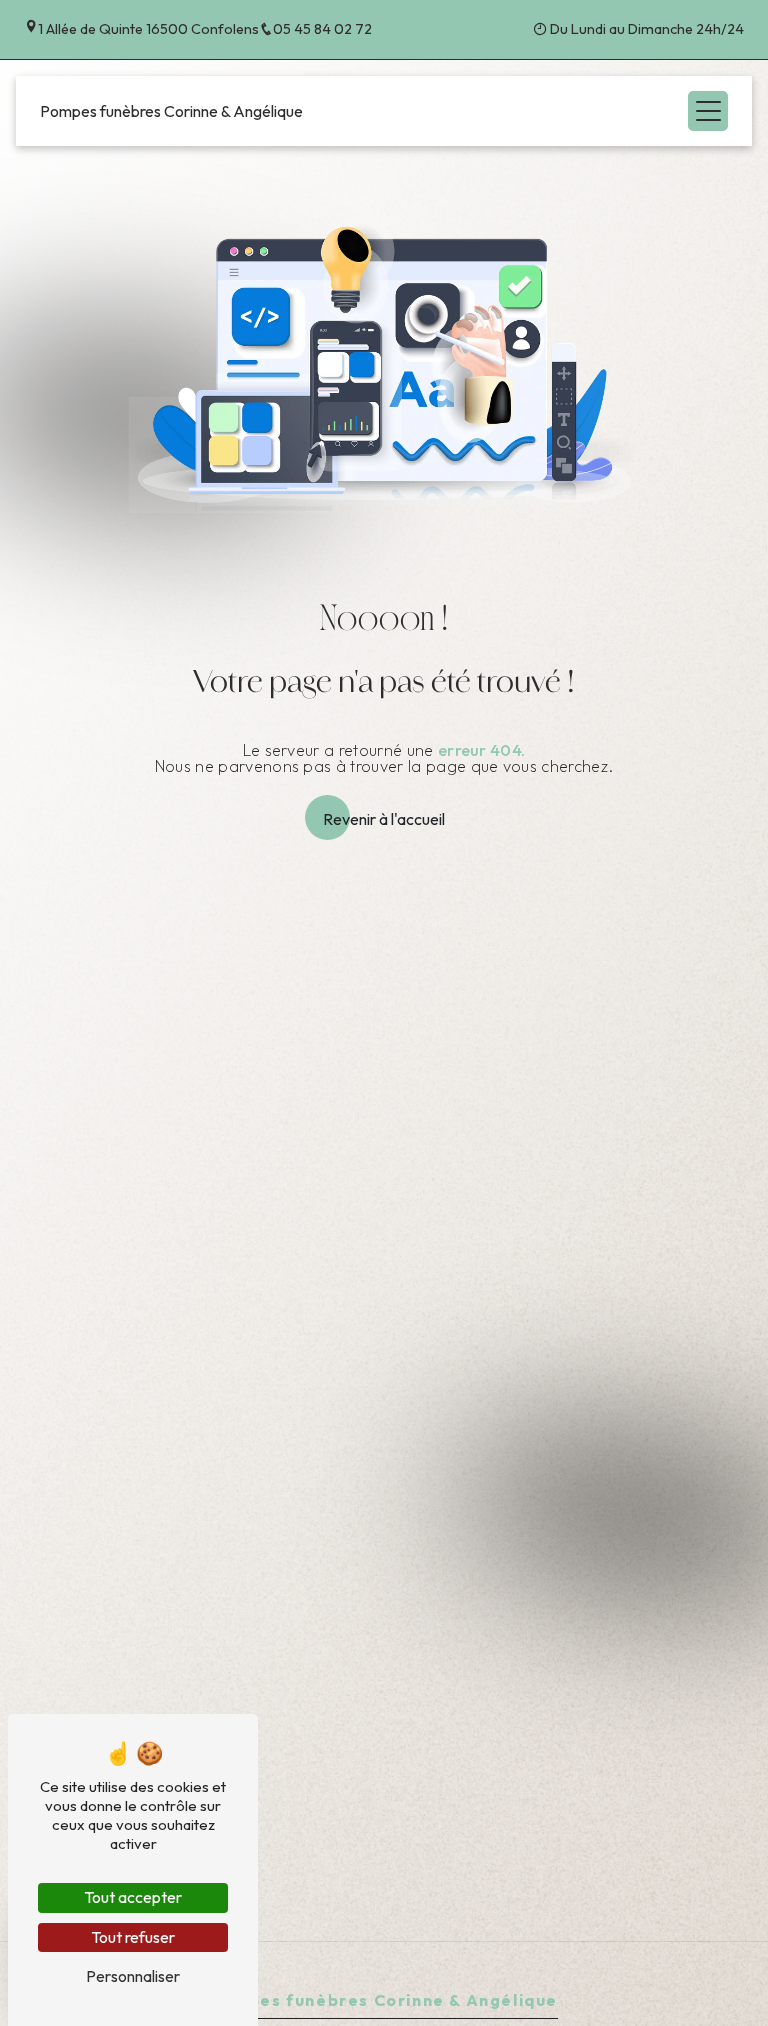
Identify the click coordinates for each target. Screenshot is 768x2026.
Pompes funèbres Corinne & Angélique (171, 111)
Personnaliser (133, 1976)
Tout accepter (133, 1897)
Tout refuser (133, 1937)
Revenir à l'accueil (384, 819)
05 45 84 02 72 (322, 29)
